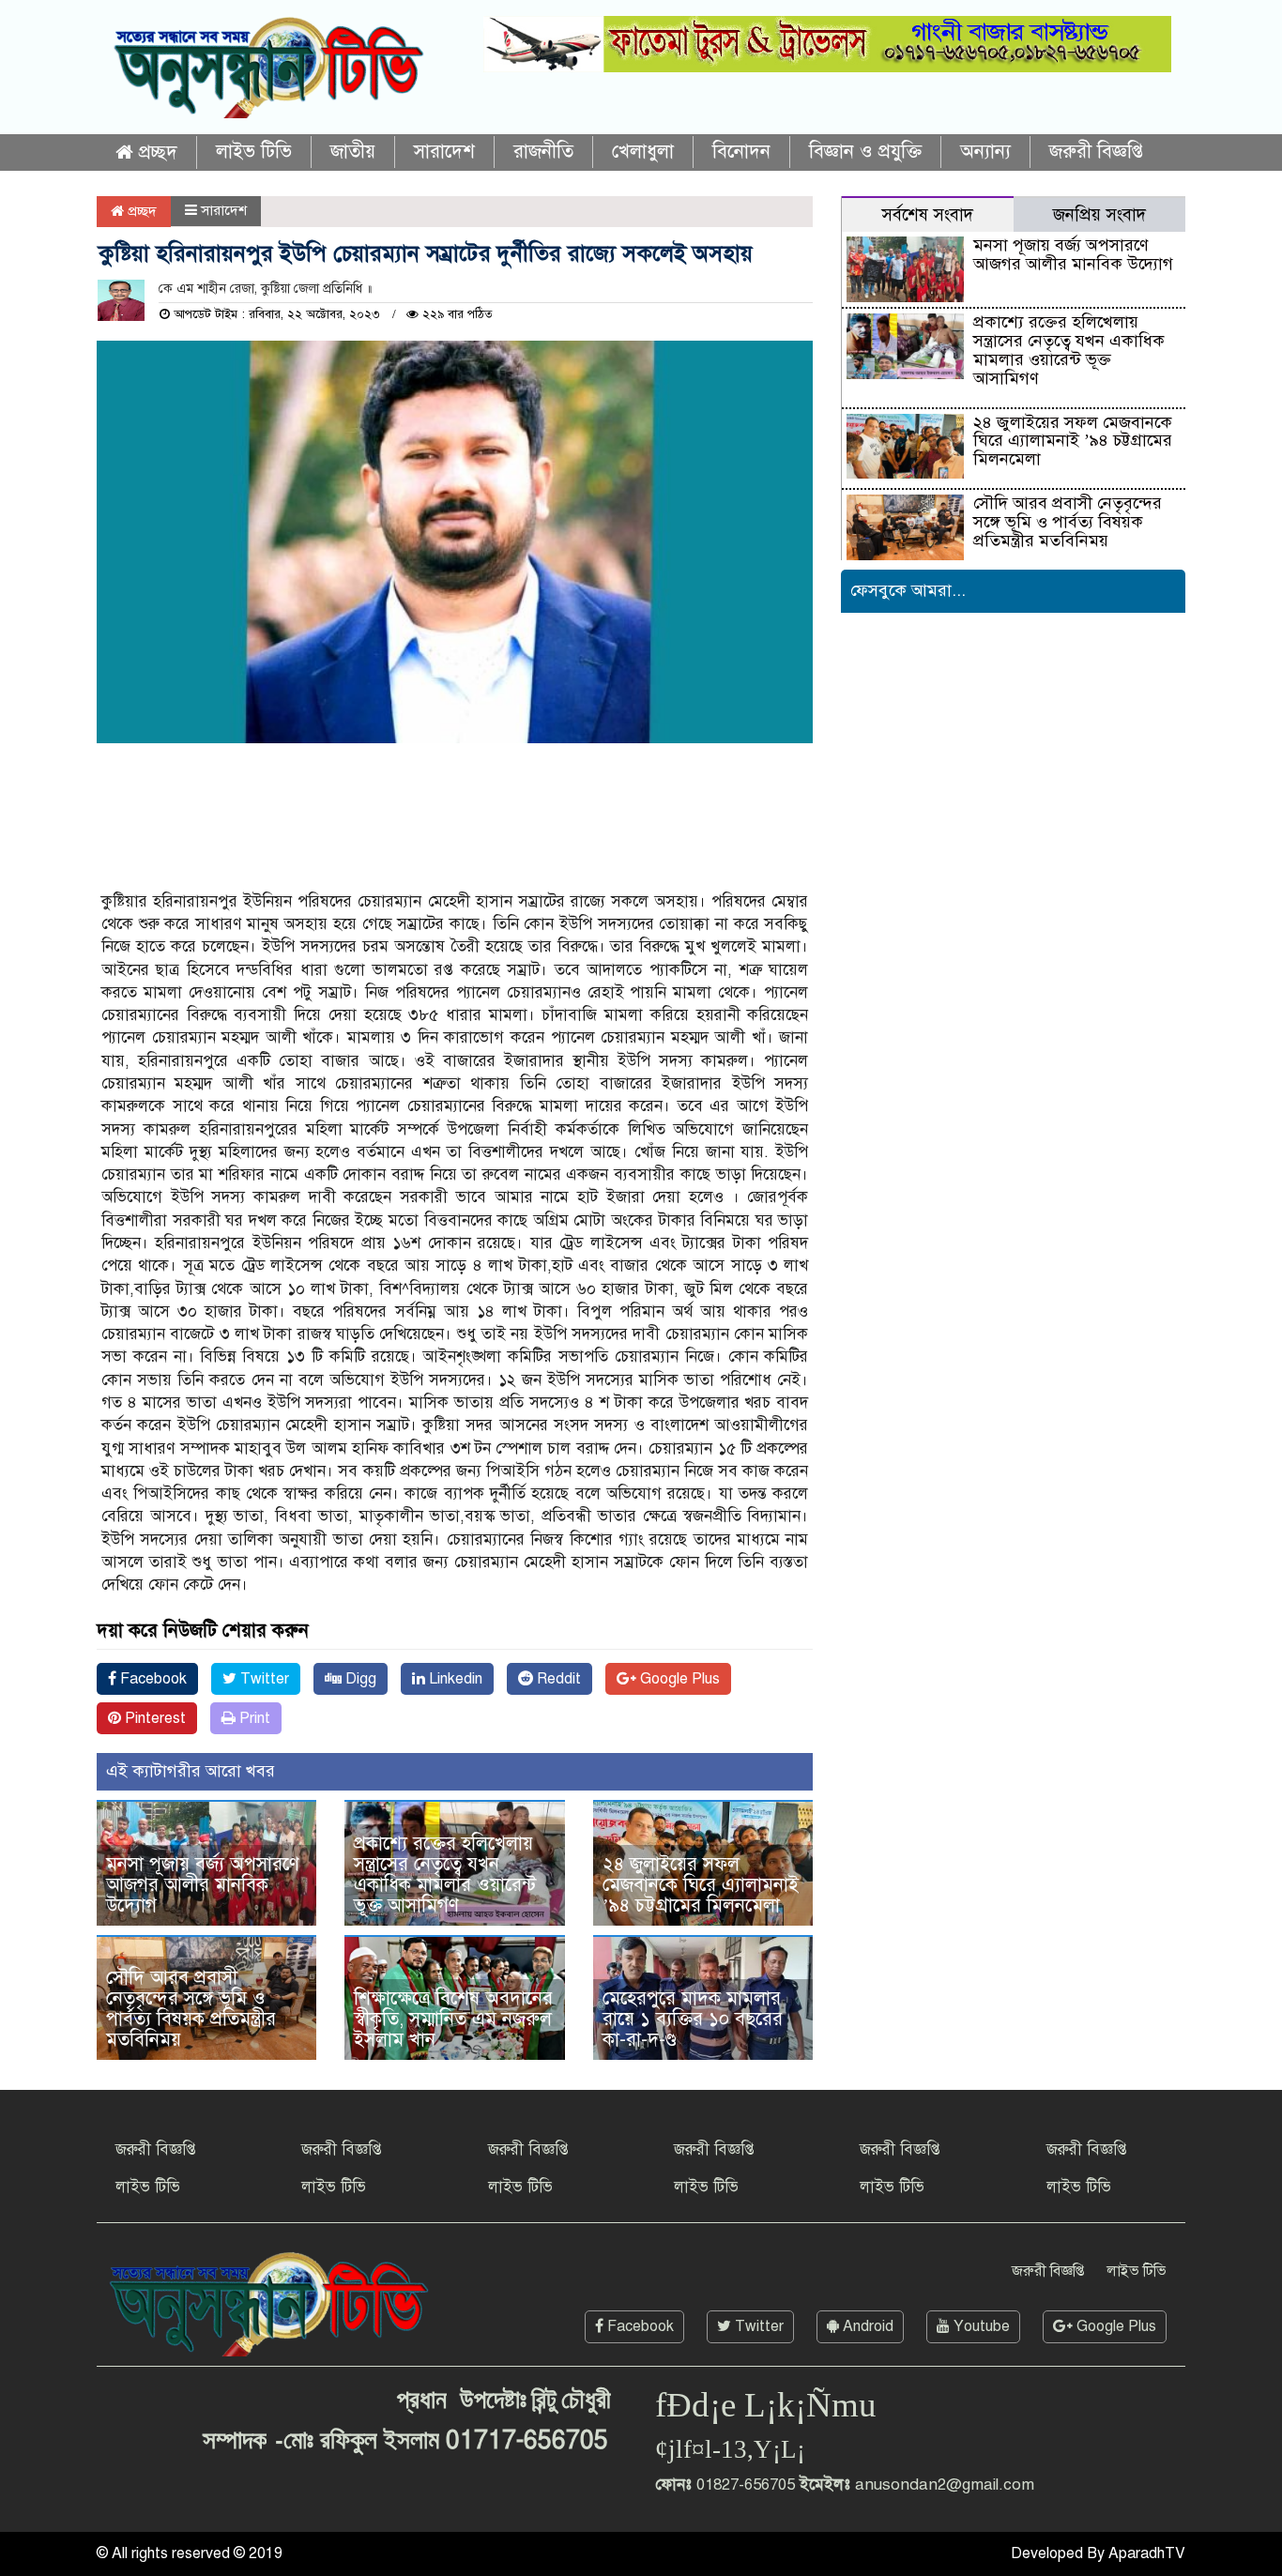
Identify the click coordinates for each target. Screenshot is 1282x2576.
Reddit (557, 1679)
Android (866, 2326)
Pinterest (153, 1718)
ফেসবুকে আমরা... (908, 590)
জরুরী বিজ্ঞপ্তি (1096, 152)
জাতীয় (353, 152)
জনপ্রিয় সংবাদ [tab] (1099, 214)
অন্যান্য (985, 152)
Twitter (263, 1679)
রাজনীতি (543, 152)
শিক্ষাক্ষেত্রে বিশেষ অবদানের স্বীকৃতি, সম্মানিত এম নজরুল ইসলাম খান (453, 2019)
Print (253, 1718)
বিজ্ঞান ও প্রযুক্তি (865, 152)
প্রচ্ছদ (155, 152)
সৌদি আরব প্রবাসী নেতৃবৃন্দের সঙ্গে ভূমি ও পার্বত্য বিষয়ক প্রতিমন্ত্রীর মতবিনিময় (191, 2009)
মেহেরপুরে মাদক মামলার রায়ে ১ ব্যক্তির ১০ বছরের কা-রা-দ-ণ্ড (693, 2019)
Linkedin (454, 1679)
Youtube (980, 2326)
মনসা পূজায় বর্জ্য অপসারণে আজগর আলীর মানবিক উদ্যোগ (203, 1885)
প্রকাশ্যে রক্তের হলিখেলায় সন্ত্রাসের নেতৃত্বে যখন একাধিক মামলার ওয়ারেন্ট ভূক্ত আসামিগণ (445, 1875)
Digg (359, 1679)
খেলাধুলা (643, 152)
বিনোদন (741, 152)
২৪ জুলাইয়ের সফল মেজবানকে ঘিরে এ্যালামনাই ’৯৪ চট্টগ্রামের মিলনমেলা (701, 1885)
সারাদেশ (444, 152)
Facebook (152, 1679)
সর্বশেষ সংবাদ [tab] (927, 214)
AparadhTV (1147, 2553)
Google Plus (678, 1679)
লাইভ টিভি (254, 152)
